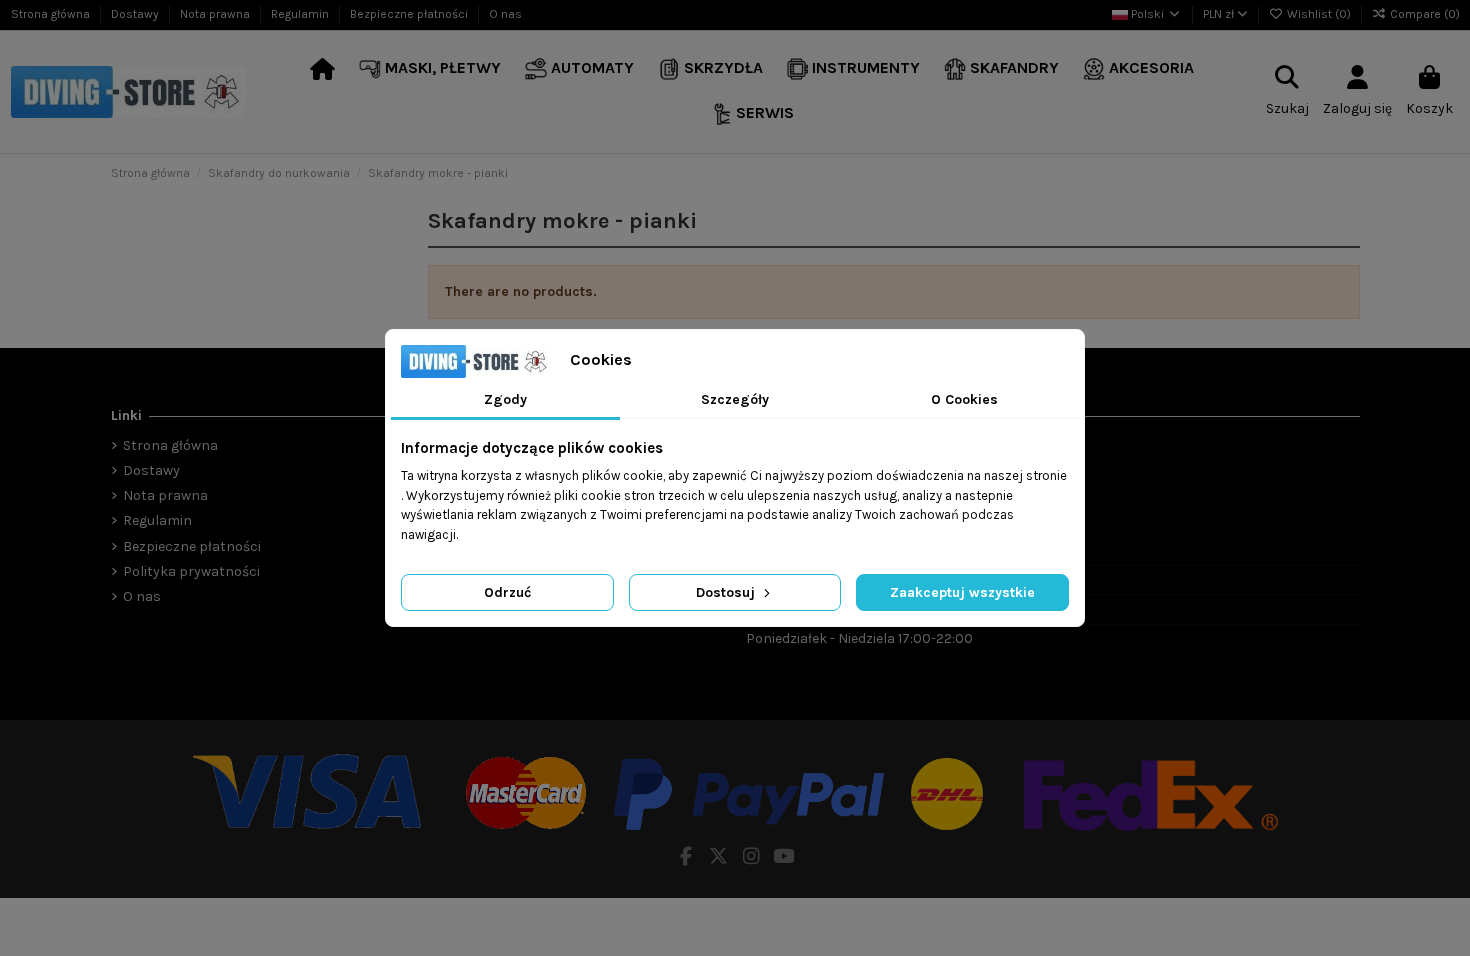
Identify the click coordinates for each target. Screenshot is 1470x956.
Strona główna (52, 14)
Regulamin (301, 14)
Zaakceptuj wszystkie (962, 592)
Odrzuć (507, 592)
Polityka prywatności (191, 571)
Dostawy (136, 14)
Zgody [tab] (505, 399)
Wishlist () (1319, 14)
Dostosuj (727, 592)
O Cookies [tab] (964, 399)
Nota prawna (216, 14)
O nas (505, 14)
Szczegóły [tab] (735, 399)
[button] (430, 69)
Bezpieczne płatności (410, 14)
